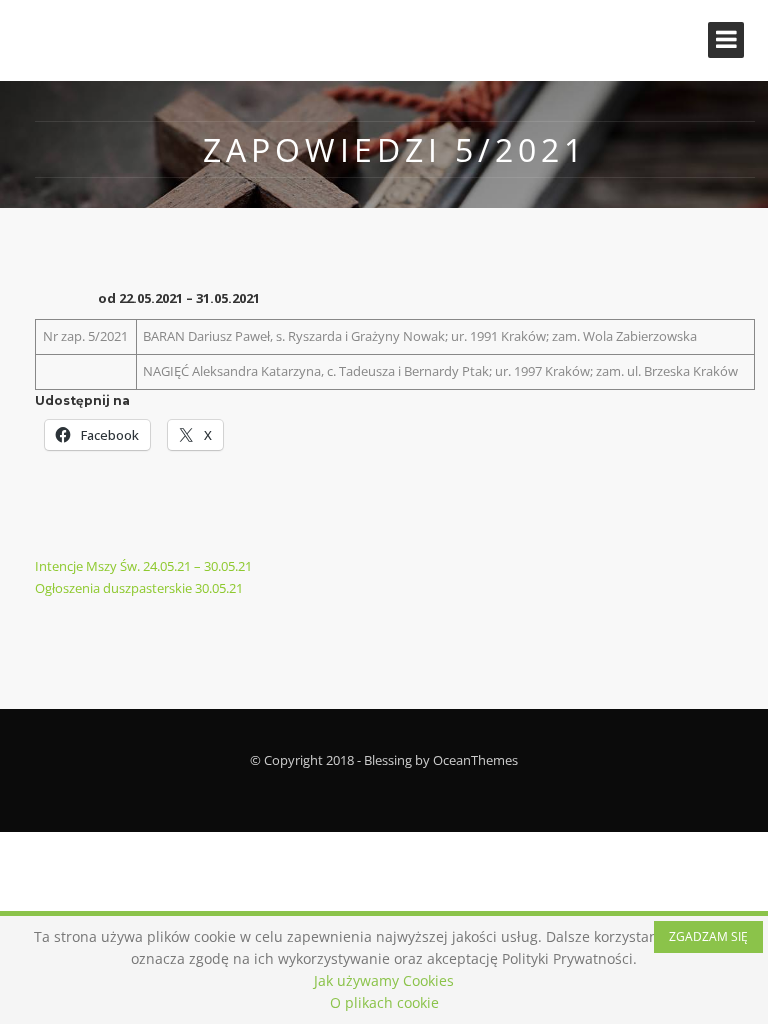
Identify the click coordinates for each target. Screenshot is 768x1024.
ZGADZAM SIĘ (708, 936)
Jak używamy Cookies (384, 980)
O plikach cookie (384, 1002)
